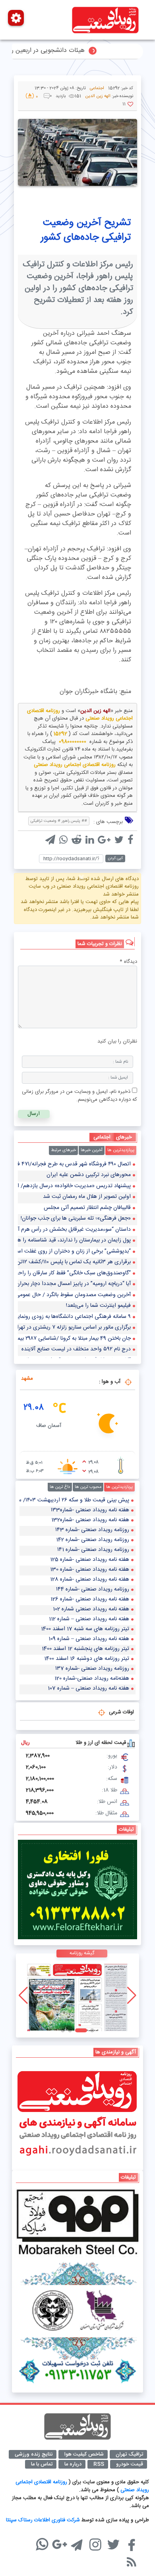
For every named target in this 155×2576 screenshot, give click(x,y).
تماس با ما (42, 2464)
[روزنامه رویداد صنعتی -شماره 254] (77, 1995)
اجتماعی (97, 88)
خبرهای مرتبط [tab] (63, 1150)
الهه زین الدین (95, 711)
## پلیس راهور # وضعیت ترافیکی (59, 821)
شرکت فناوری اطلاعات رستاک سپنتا (43, 2520)
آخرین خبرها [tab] (92, 1150)
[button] (92, 2030)
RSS (99, 2464)
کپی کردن (115, 858)
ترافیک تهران (129, 2454)
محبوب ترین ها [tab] (88, 1487)
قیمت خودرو (130, 2464)
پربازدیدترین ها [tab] (121, 1150)
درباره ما (73, 2464)
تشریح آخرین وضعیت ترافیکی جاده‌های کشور (86, 230)
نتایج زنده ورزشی (34, 2454)
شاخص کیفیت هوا (84, 2454)
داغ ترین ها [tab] (60, 1487)
